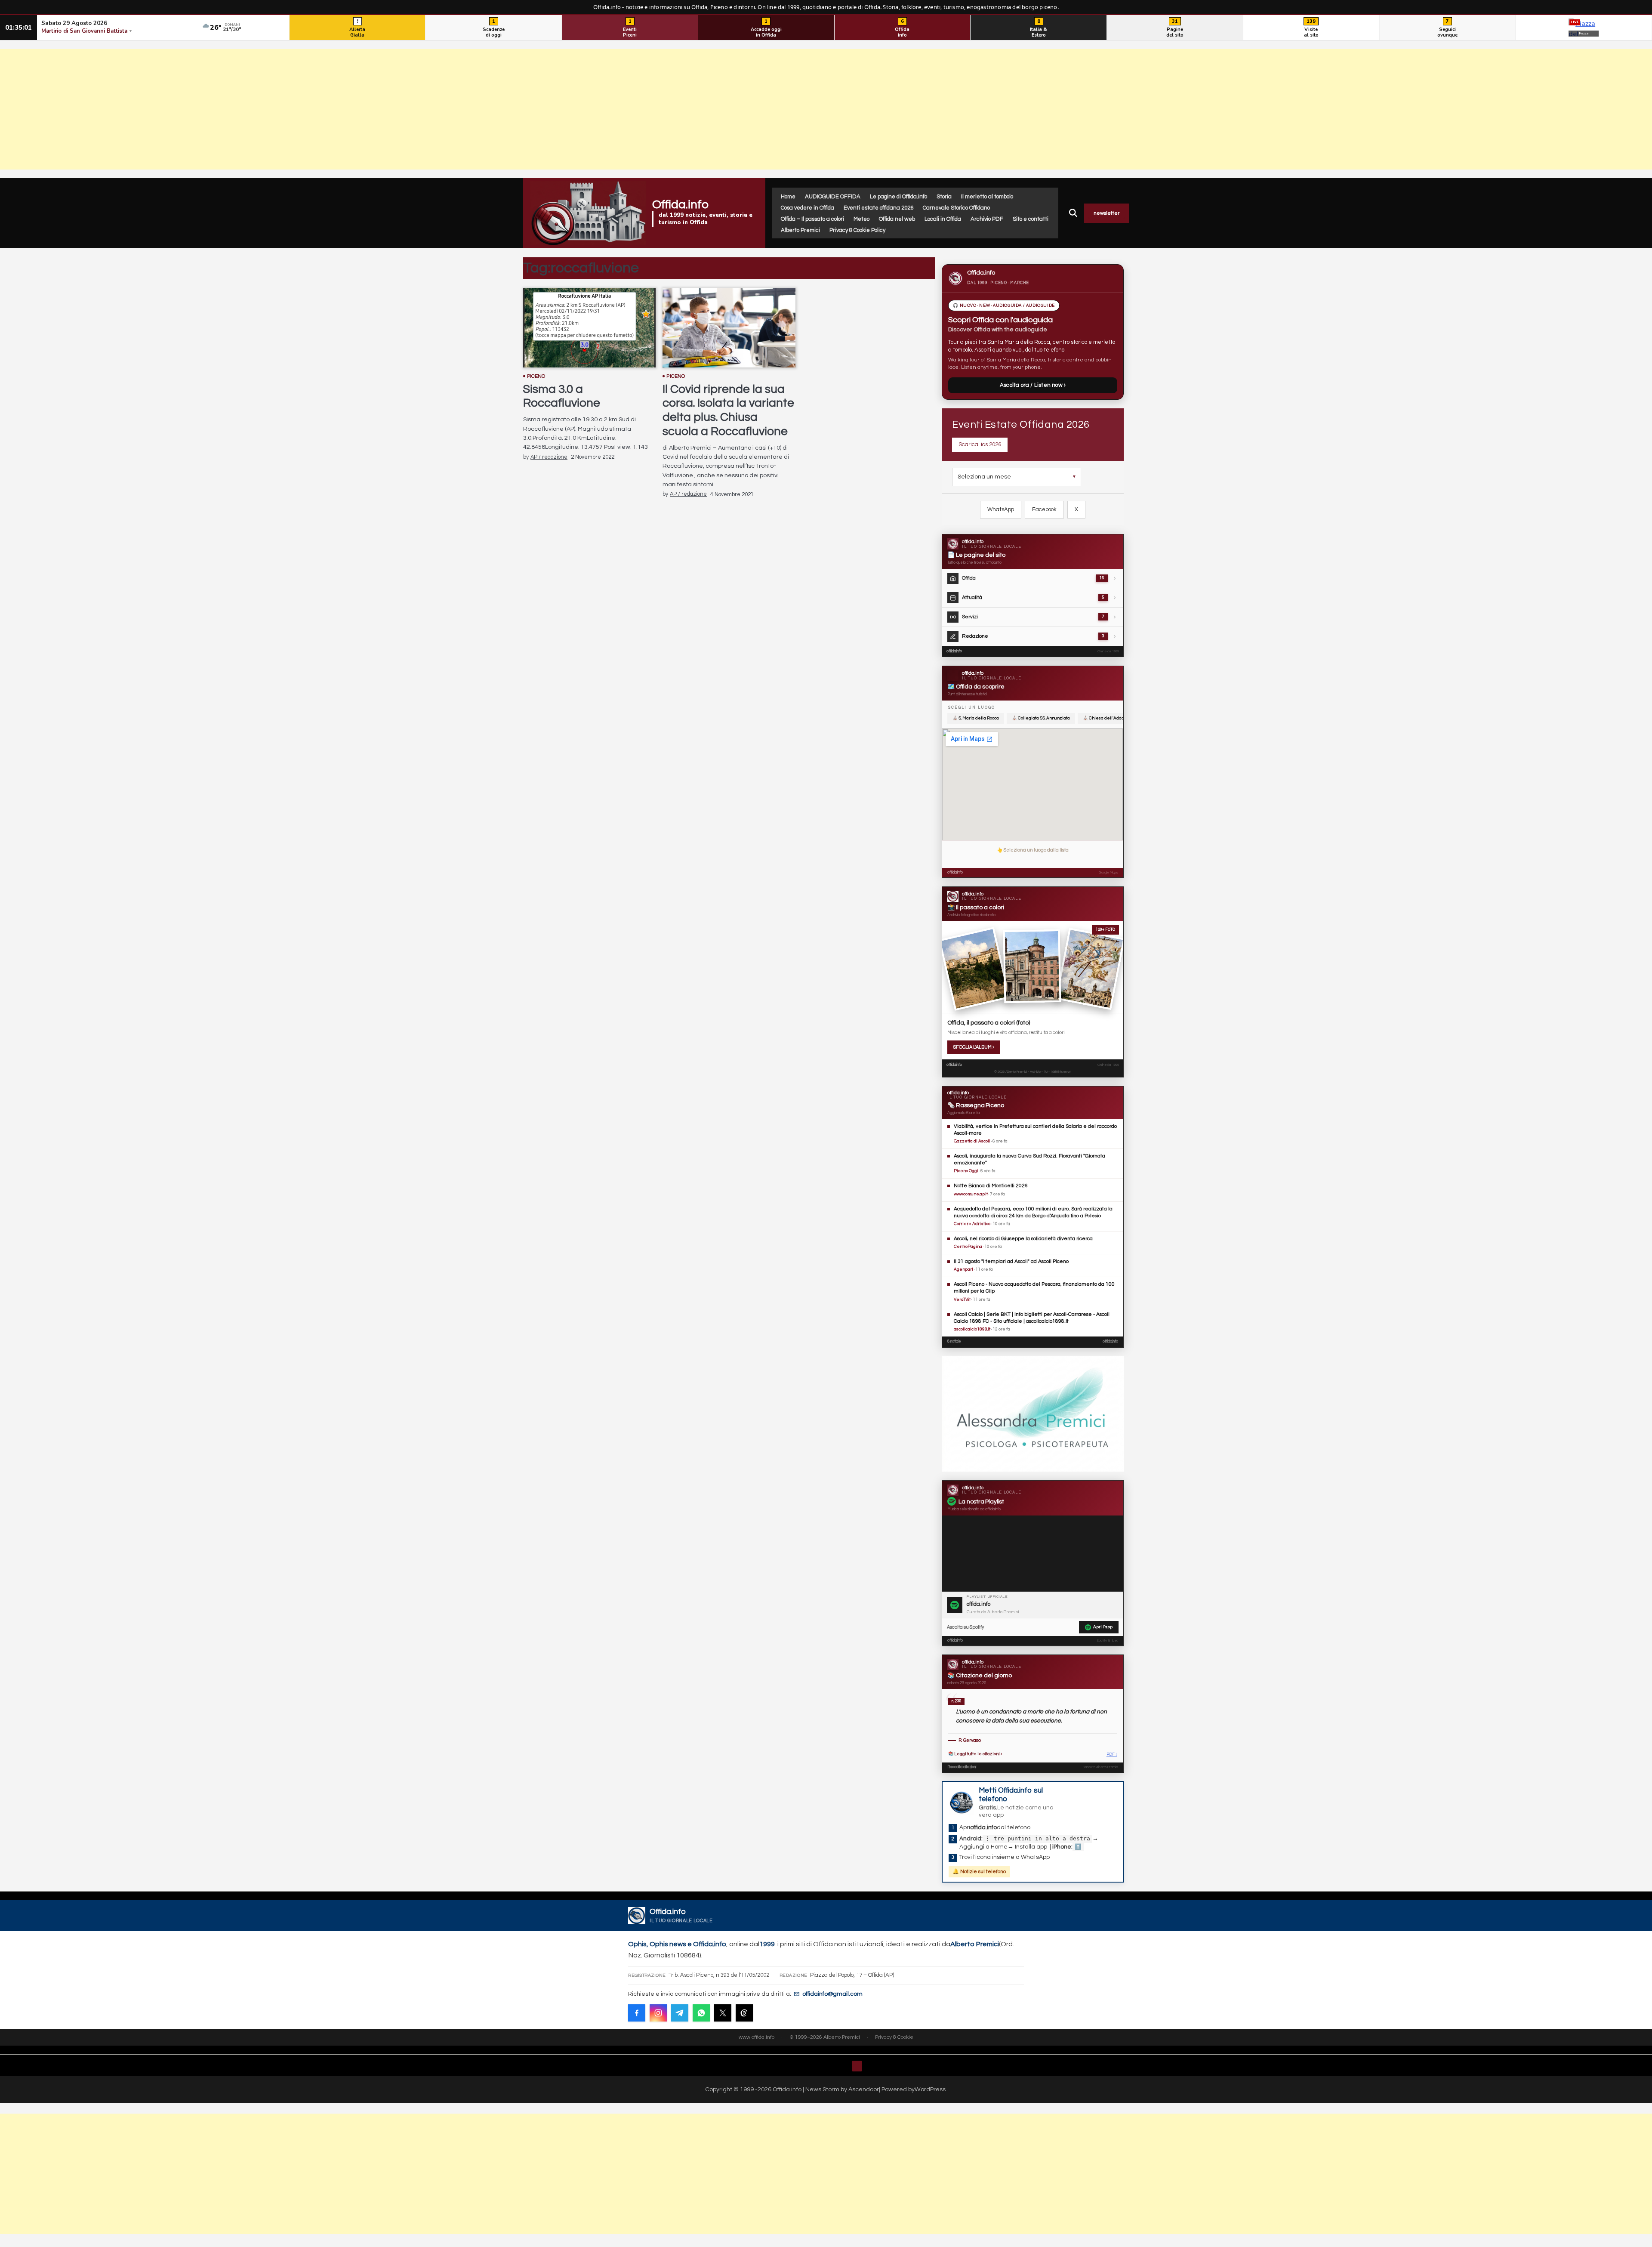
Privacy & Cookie (894, 2037)
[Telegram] (680, 2013)
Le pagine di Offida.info (898, 197)
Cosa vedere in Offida (808, 208)
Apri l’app (1103, 1627)
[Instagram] (658, 2013)
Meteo (861, 219)
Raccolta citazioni (962, 1767)
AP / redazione (549, 457)
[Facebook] (637, 2013)
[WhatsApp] (701, 2013)
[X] (723, 2013)
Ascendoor (864, 2089)
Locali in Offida (943, 219)
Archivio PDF (987, 219)
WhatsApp (1001, 509)
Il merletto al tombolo (987, 197)
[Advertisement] (826, 109)
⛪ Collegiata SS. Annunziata (1041, 718)
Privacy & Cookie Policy (857, 230)
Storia (944, 197)
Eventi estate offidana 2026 (878, 208)
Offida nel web (897, 219)
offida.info (954, 651)
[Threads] (744, 2013)
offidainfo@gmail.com (832, 1994)
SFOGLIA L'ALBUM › (974, 1047)
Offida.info (680, 205)
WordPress (930, 2089)
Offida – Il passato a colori (812, 219)
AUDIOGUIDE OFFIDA (833, 197)
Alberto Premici (800, 230)
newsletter (1106, 213)
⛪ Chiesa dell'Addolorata (1109, 718)
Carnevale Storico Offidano (956, 208)
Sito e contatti (1031, 219)
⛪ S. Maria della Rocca (976, 718)
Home (788, 197)
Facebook (1044, 509)
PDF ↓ (1112, 1755)
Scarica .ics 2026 (980, 444)
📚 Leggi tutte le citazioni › (975, 1754)
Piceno (536, 376)
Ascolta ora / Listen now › (1033, 385)
